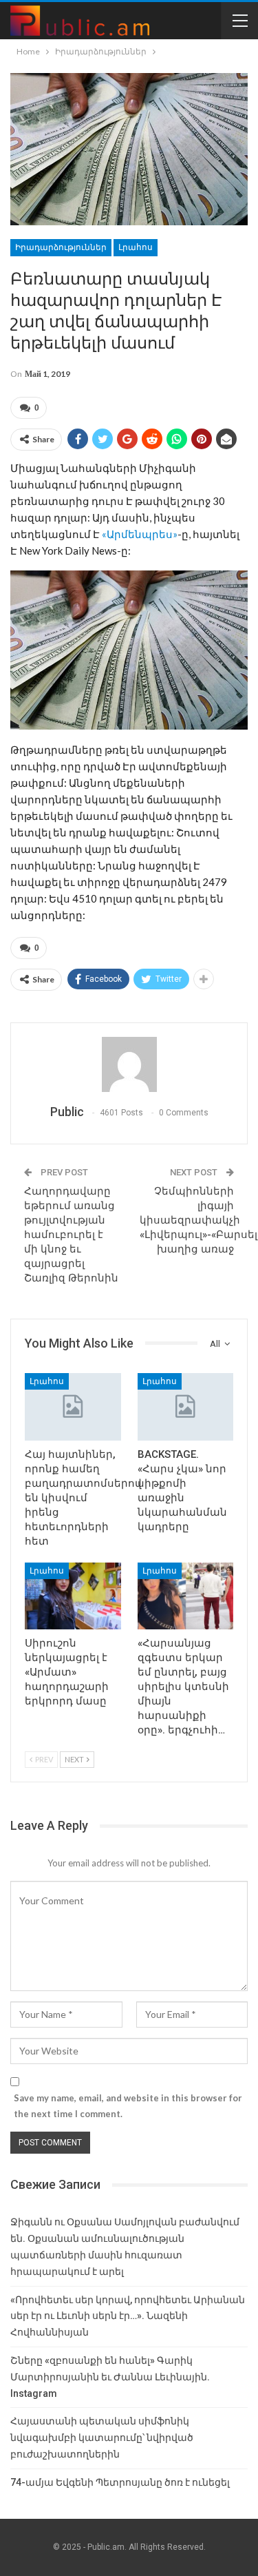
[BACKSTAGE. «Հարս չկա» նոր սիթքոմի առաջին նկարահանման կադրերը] (186, 1407)
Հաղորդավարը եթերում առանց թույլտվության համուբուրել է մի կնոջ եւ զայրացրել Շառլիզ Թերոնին (71, 1235)
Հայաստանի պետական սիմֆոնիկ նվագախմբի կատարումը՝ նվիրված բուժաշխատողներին (102, 2438)
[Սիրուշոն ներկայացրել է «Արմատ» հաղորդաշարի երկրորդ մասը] (73, 1596)
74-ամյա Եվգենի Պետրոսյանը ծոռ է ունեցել (120, 2482)
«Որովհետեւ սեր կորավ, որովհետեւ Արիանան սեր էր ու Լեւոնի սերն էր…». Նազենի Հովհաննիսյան (128, 2316)
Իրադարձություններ (61, 247)
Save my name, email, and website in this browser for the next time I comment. (128, 2105)
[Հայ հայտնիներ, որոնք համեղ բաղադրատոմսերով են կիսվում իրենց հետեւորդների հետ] (73, 1407)
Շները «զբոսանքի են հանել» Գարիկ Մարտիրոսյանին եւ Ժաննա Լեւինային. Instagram (110, 2377)
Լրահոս (136, 247)
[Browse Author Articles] (129, 1064)
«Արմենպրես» (140, 534)
